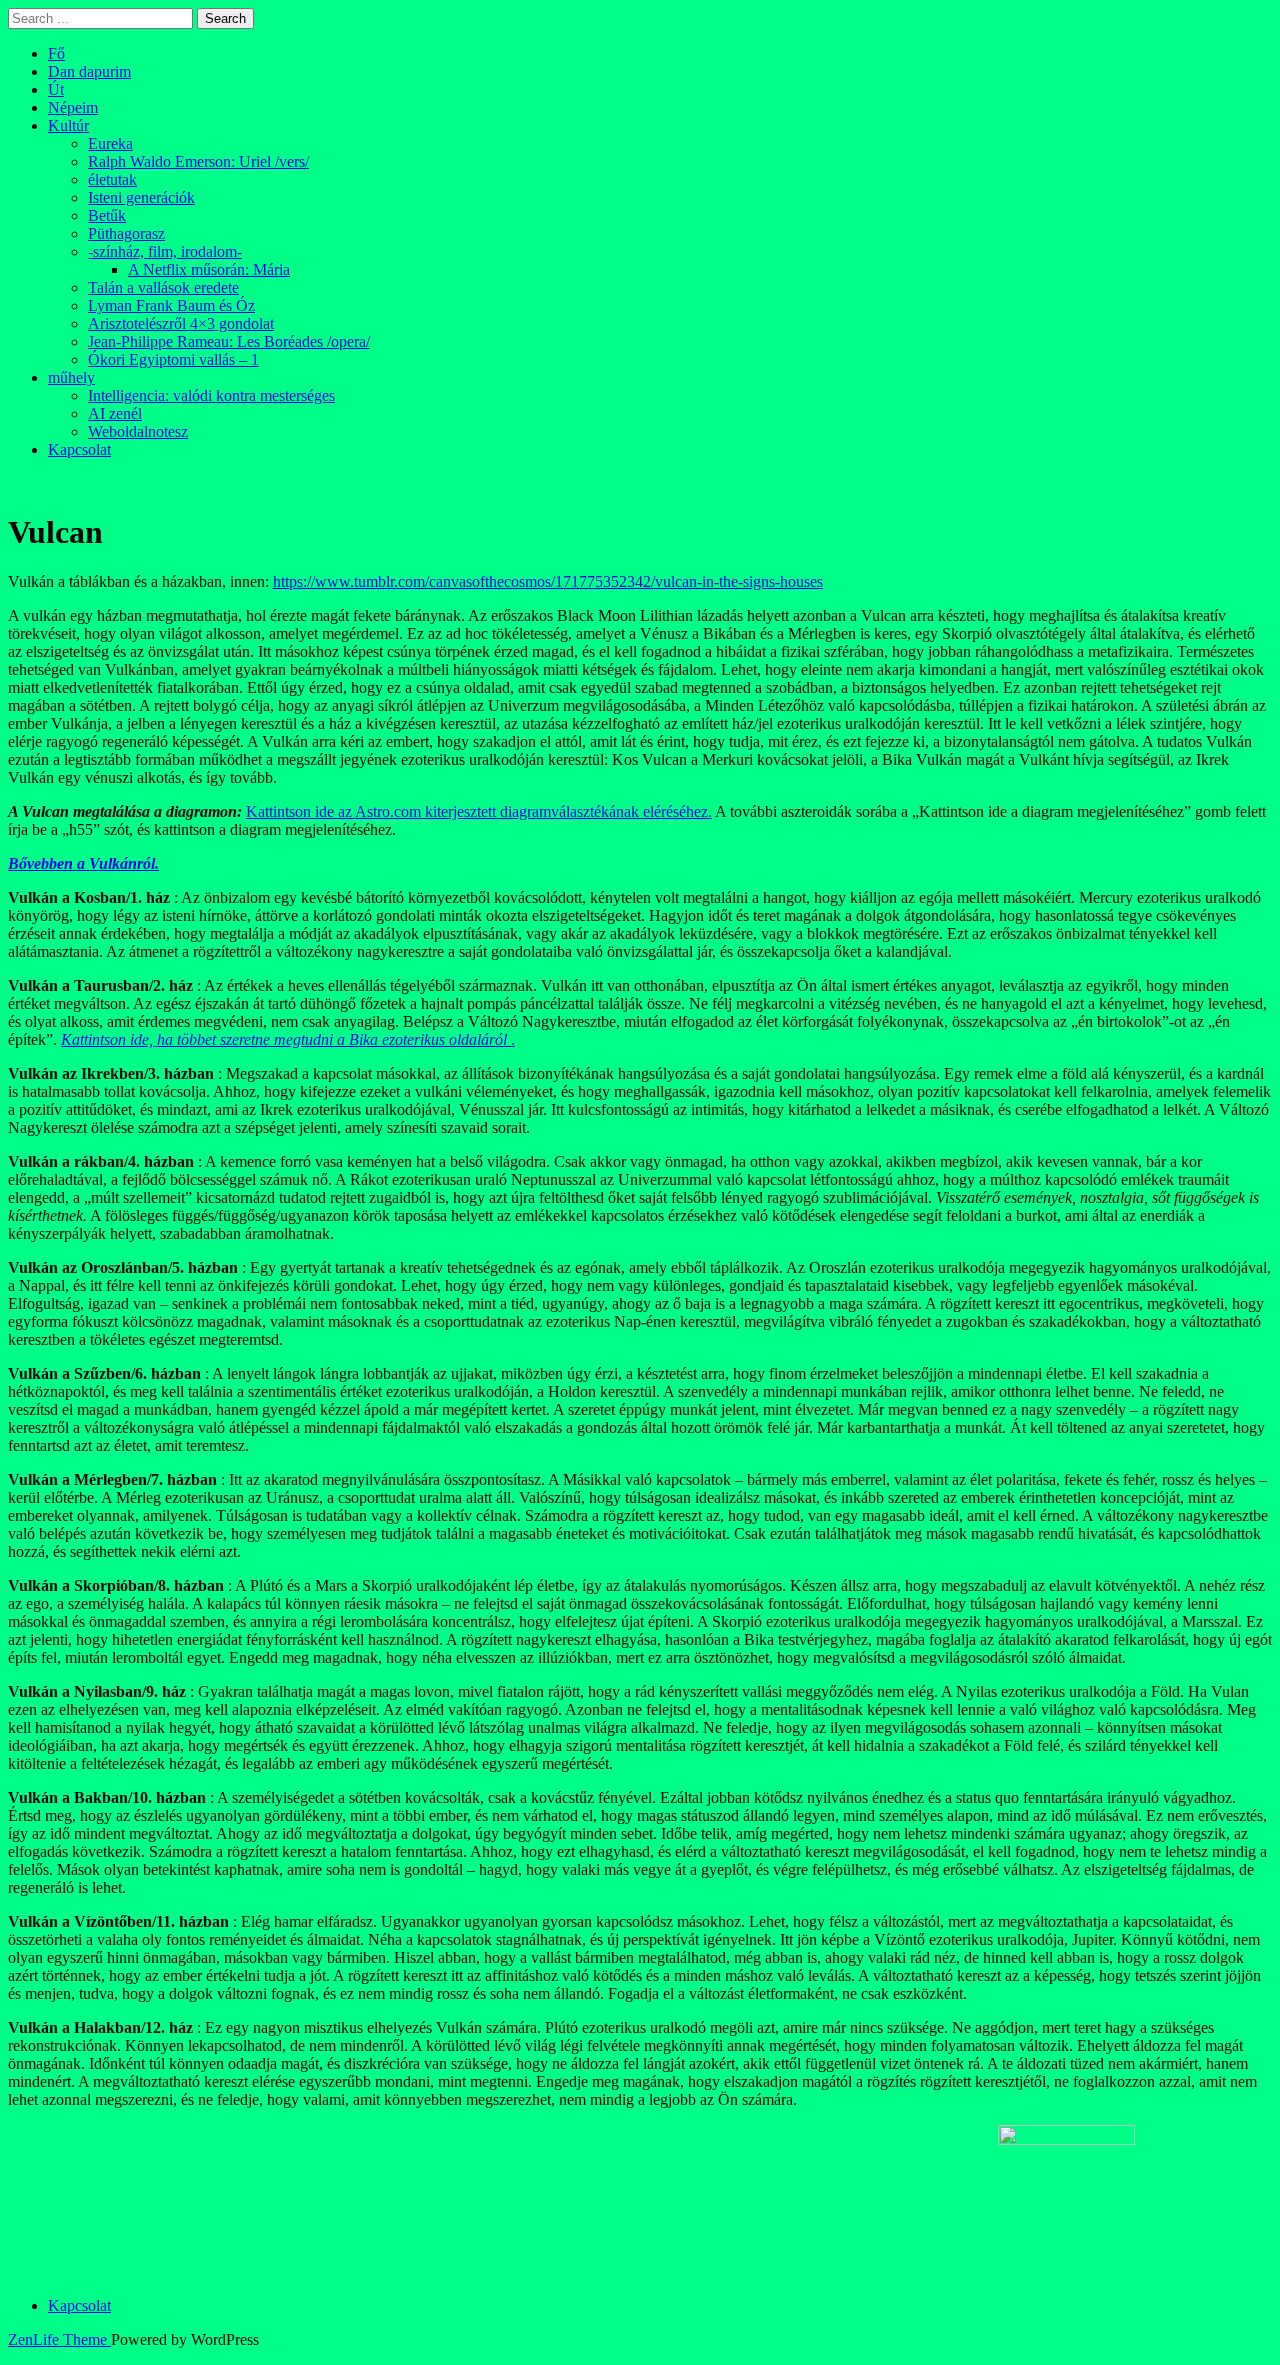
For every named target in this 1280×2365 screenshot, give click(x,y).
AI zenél (115, 413)
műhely (71, 377)
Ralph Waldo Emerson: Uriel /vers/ (198, 161)
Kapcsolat (79, 449)
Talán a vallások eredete (163, 287)
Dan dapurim (89, 71)
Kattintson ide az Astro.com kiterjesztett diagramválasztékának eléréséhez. (479, 811)
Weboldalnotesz (138, 431)
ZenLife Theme (59, 2339)
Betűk (107, 215)
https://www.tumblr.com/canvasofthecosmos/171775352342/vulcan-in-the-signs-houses (548, 581)
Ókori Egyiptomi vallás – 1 (173, 359)
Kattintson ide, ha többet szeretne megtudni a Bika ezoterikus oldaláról (284, 1039)
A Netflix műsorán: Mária (209, 269)
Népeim (73, 107)
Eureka (110, 143)
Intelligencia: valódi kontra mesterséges (211, 395)
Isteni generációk (141, 197)
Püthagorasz (126, 233)
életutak (112, 179)
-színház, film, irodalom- (165, 251)
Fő (56, 53)
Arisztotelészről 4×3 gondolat (181, 323)
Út (56, 89)
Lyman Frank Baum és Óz (171, 305)
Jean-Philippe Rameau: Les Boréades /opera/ (229, 341)
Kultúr (68, 125)
